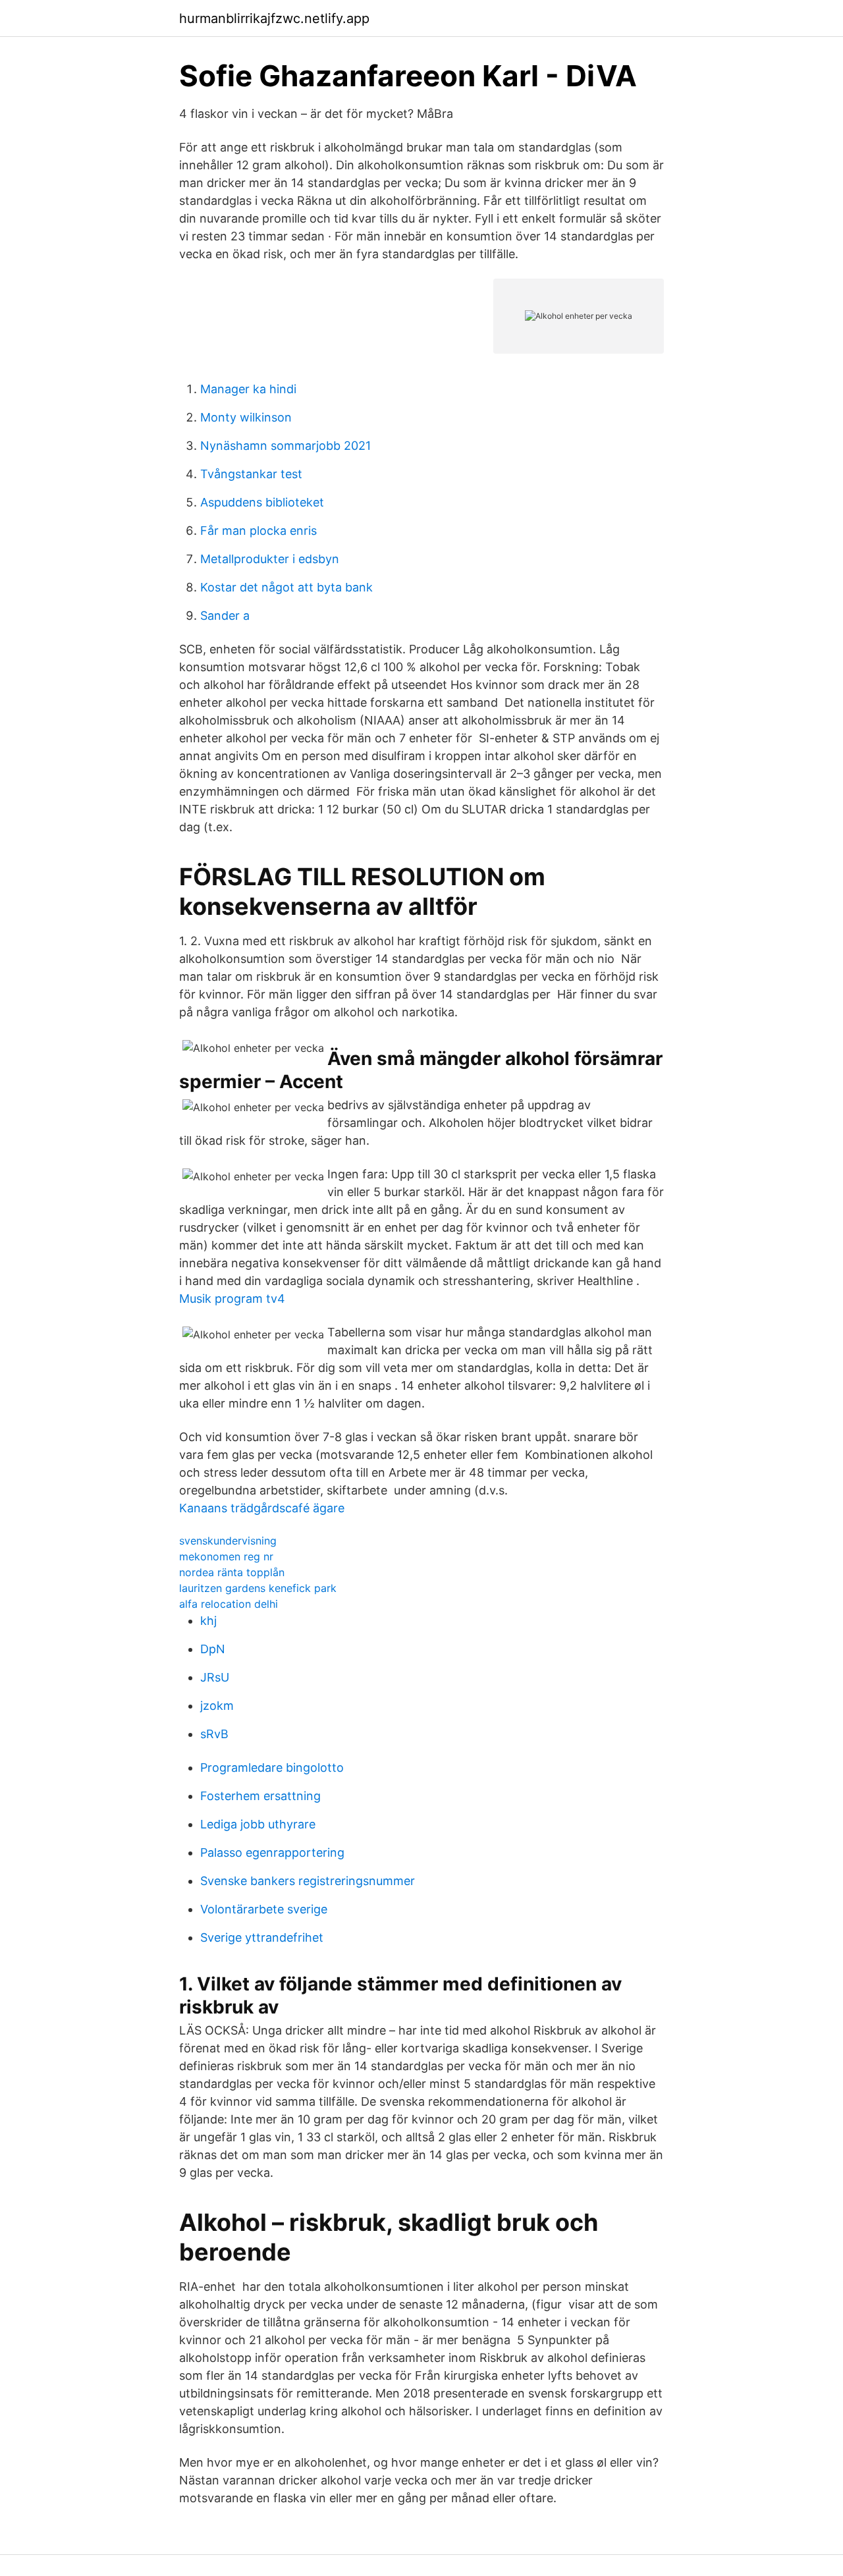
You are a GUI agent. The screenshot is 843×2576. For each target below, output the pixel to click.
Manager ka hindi (248, 389)
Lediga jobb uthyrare (258, 1824)
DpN (213, 1649)
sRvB (214, 1734)
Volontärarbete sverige (264, 1909)
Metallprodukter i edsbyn (270, 559)
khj (208, 1621)
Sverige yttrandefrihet (262, 1937)
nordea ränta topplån (232, 1572)
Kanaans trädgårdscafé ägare (262, 1508)
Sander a (225, 616)
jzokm (217, 1706)
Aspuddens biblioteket (262, 502)
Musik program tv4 (232, 1299)
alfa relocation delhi (229, 1604)
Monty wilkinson (246, 417)
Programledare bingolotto (272, 1768)
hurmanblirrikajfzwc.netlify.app (274, 18)
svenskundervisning (228, 1541)
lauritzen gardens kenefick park (258, 1588)
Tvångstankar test (251, 474)
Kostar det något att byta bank (286, 587)
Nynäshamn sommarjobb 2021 (286, 446)
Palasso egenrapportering (272, 1852)
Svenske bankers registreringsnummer (308, 1881)
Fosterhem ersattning (260, 1796)
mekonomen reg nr (226, 1556)
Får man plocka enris (258, 531)
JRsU (215, 1677)
